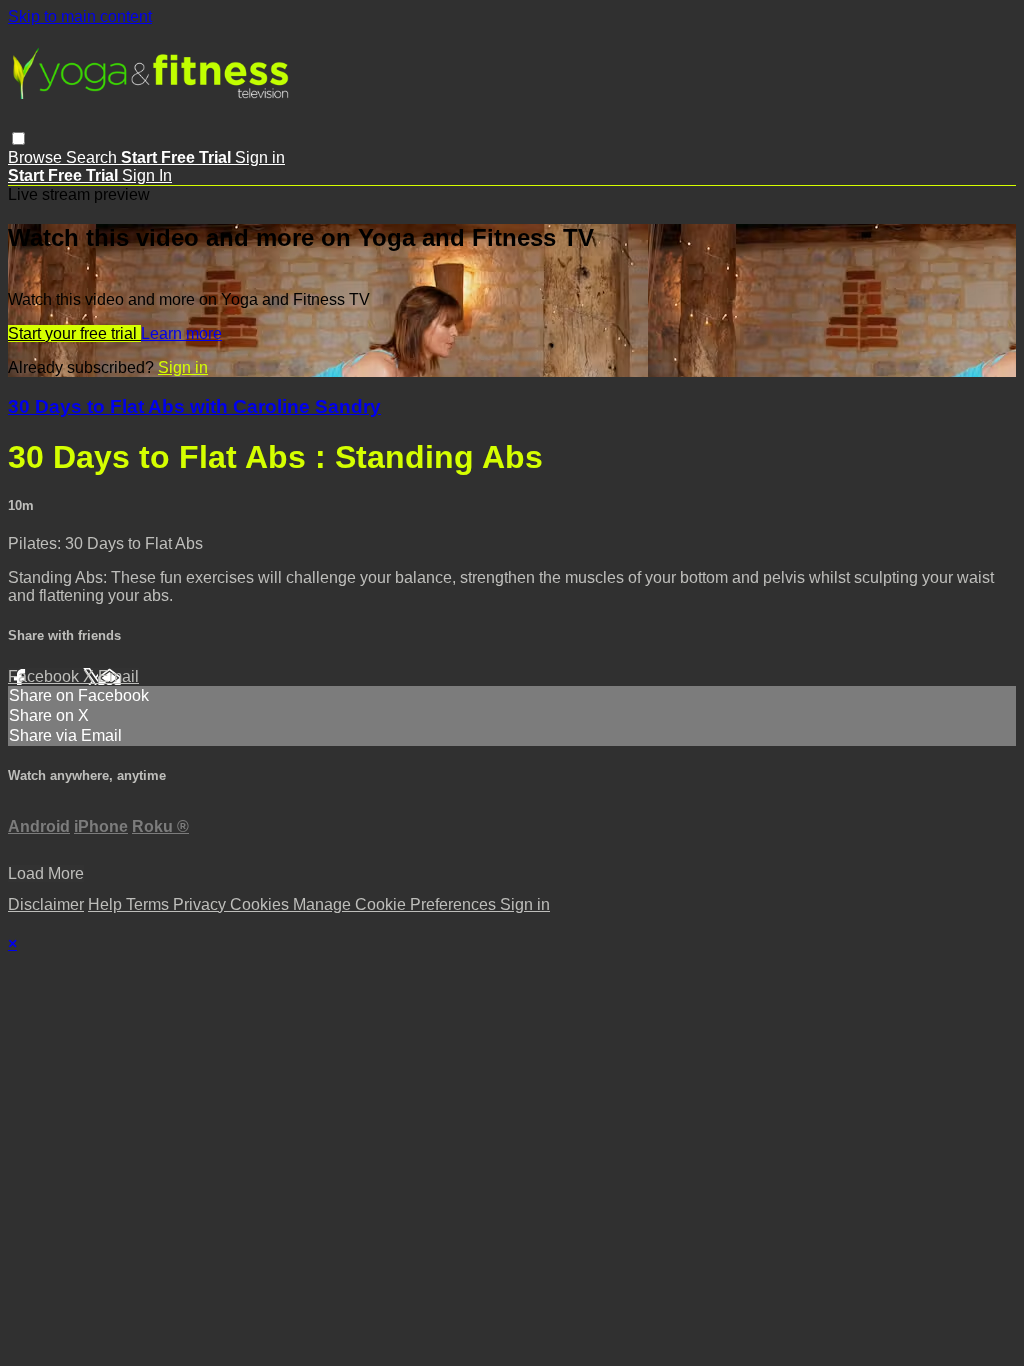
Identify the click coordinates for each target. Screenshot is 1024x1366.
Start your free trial (74, 333)
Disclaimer (46, 904)
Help (107, 904)
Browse (37, 157)
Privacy (201, 904)
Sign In (147, 175)
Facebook (45, 676)
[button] (18, 138)
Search (93, 157)
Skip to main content (80, 16)
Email (118, 676)
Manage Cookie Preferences (396, 904)
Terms (149, 904)
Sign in (260, 157)
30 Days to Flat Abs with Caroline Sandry (194, 406)
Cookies (261, 904)
